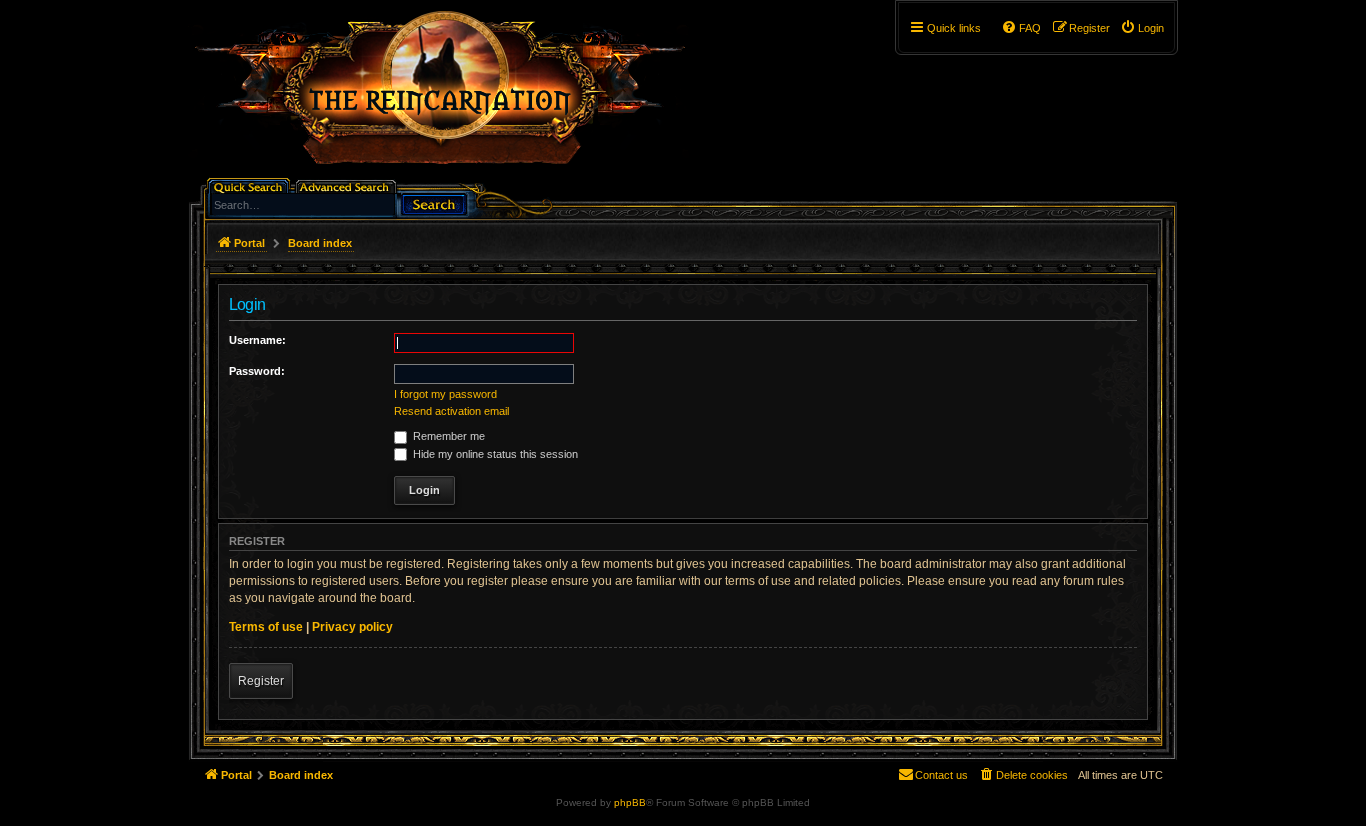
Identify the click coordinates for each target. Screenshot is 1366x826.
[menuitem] (1142, 28)
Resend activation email (451, 411)
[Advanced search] (347, 185)
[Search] (434, 202)
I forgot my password (445, 394)
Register (261, 681)
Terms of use (266, 627)
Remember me (447, 436)
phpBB (630, 802)
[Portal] (450, 96)
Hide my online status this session (494, 454)
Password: (257, 371)
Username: (257, 340)
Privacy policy (352, 627)
